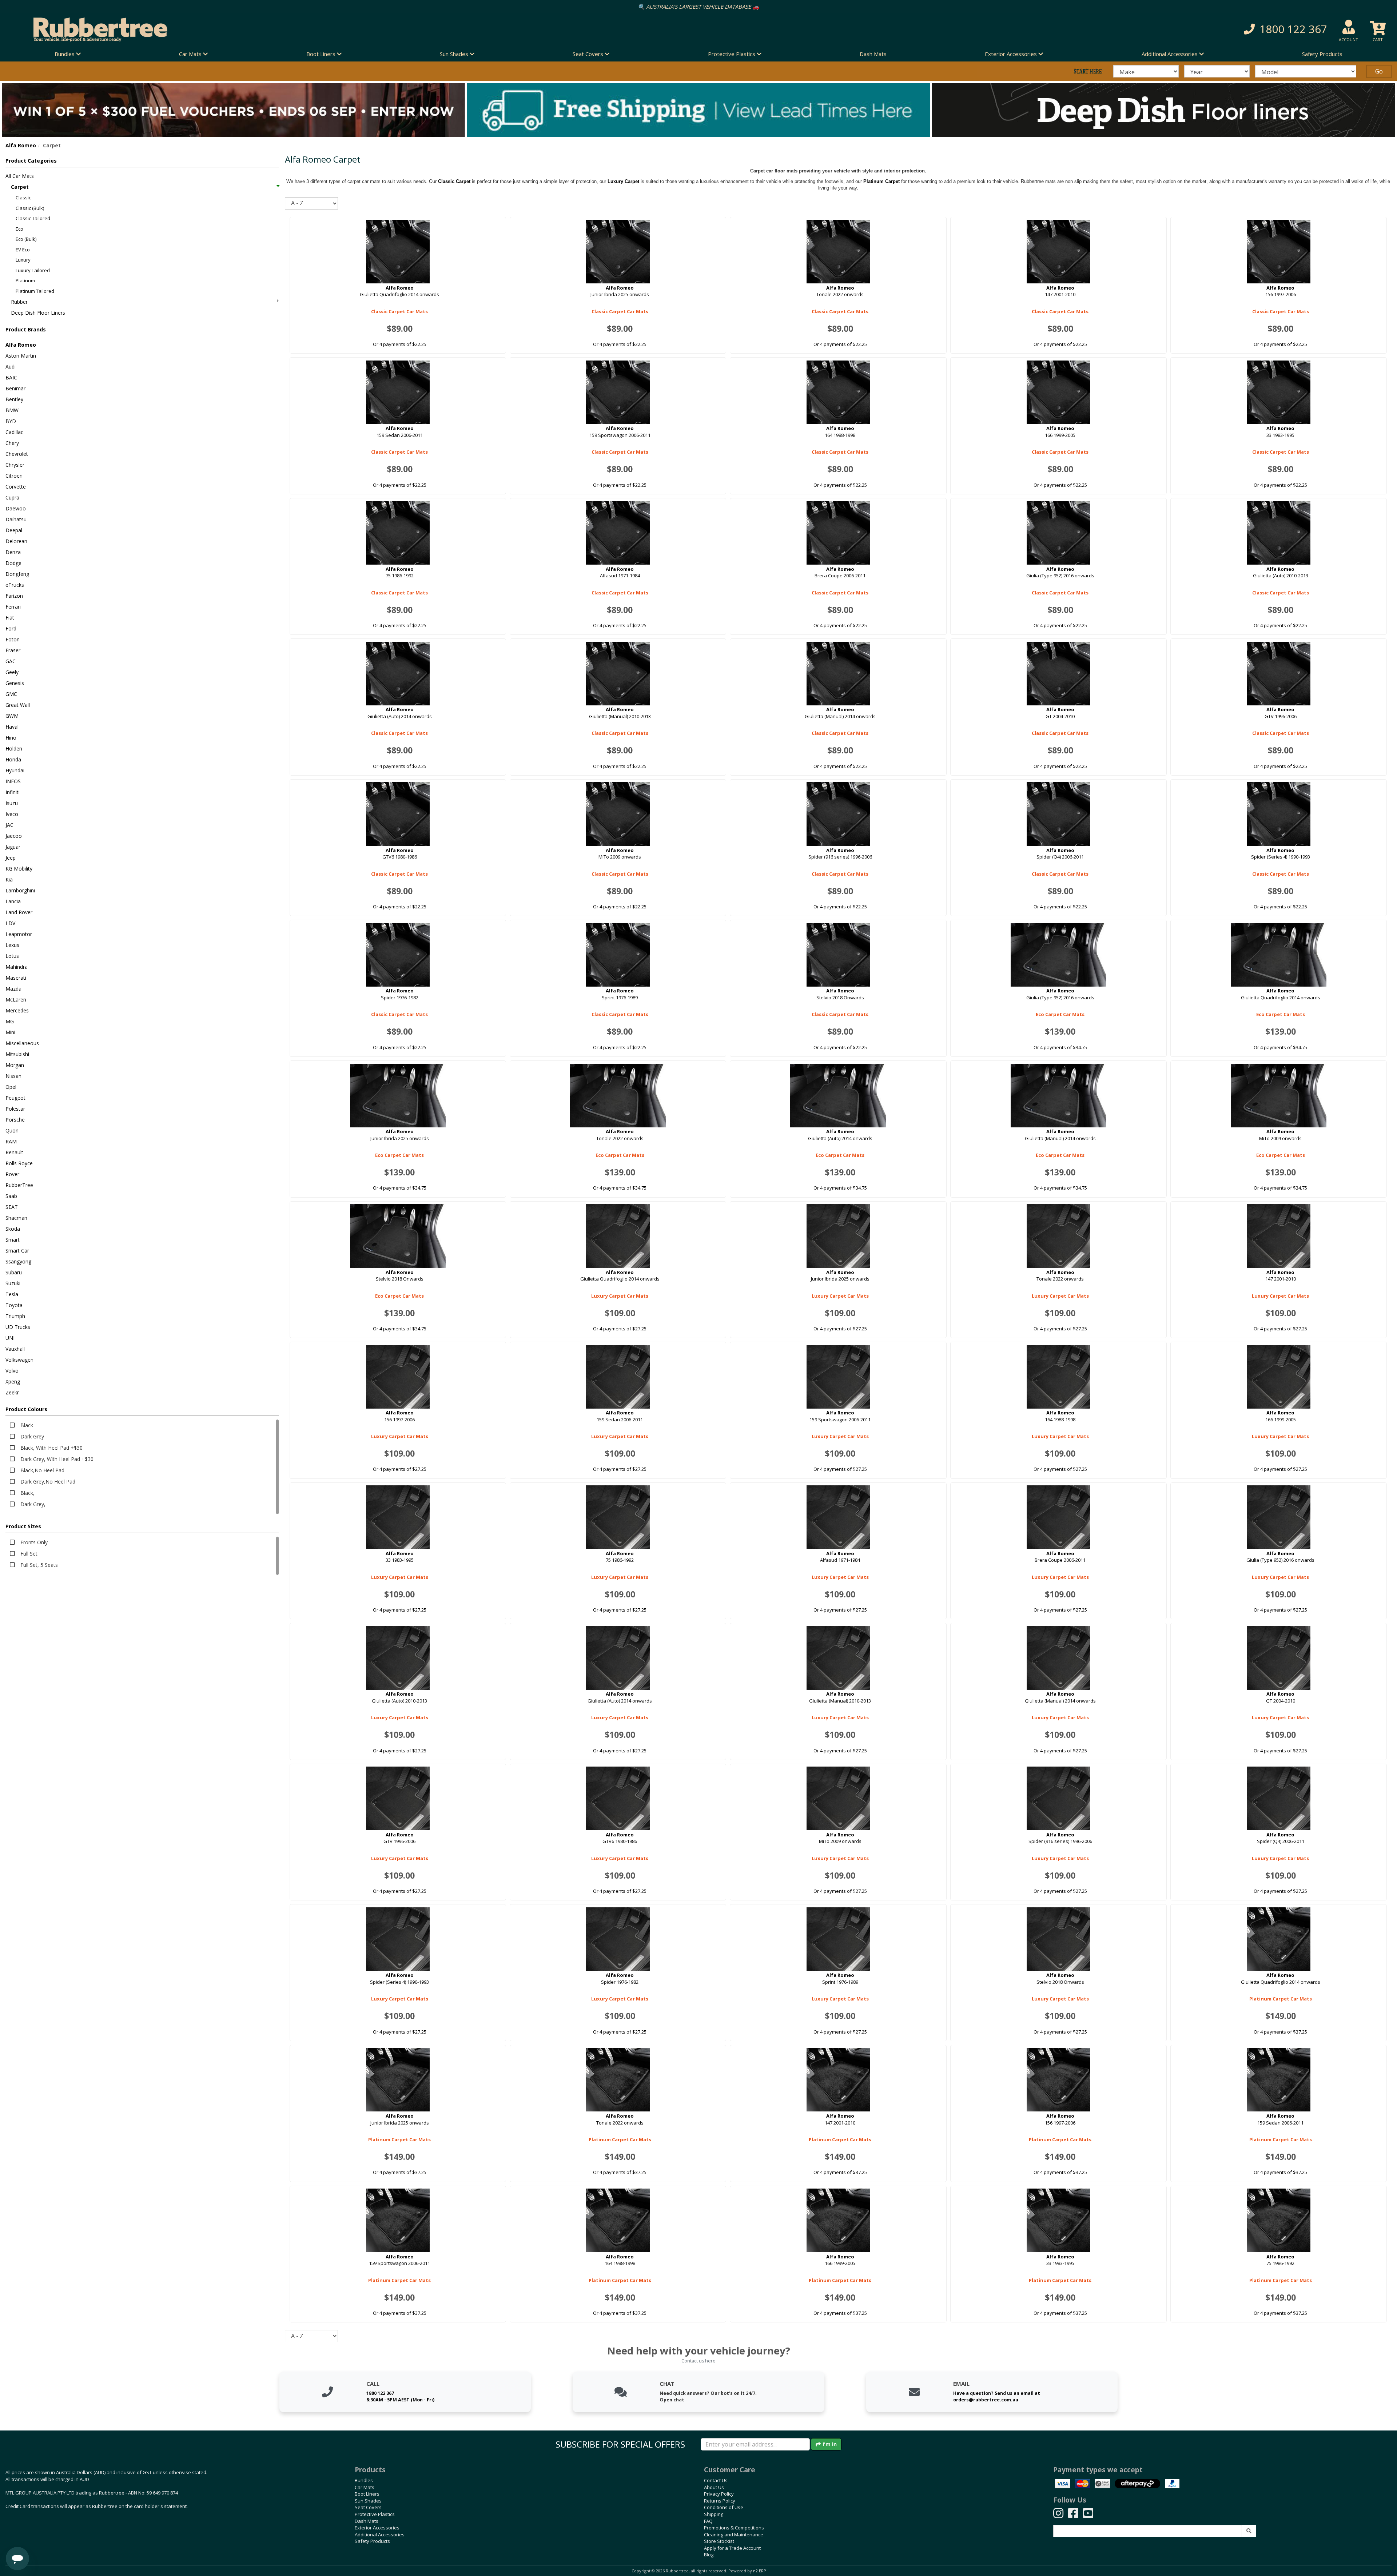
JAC (9, 825)
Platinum (25, 280)
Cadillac (14, 432)
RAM (11, 1141)
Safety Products (1322, 54)
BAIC (11, 377)
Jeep (11, 858)
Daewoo (16, 508)
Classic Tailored (33, 218)
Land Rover (19, 912)
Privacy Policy (719, 2494)
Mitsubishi (17, 1054)
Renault (14, 1152)
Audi (11, 367)
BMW (12, 410)
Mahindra (17, 967)
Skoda (13, 1229)
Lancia (13, 901)
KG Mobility (19, 869)
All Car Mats (20, 176)
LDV (10, 923)
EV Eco (23, 250)
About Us (714, 2487)
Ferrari (13, 607)
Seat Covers (368, 2507)
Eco (19, 229)
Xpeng (13, 1381)
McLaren (16, 1000)
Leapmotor (19, 934)
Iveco (12, 814)
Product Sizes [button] (23, 1526)
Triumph (15, 1316)
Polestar (15, 1109)
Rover (12, 1174)
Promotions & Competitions (734, 2528)
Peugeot (15, 1098)
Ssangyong (18, 1261)
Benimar (15, 388)
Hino (11, 738)
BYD (11, 421)
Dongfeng (17, 574)
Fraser (13, 650)
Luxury (23, 260)
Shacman (16, 1218)
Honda (13, 759)
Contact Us (716, 2480)
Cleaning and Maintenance (734, 2535)
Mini (10, 1032)
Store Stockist (719, 2541)
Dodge (13, 563)
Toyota (14, 1305)
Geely (12, 672)
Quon (12, 1130)
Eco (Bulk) (26, 239)
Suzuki (13, 1283)
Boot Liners (367, 2494)
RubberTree (19, 1185)
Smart (13, 1240)
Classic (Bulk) (30, 208)
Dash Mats (873, 54)
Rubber (19, 302)
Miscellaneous (22, 1043)
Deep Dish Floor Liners (38, 313)
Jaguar (13, 847)
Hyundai (15, 770)
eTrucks (15, 585)
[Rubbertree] (320, 29)
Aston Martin (21, 356)
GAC (11, 661)
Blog (709, 2555)
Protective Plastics (375, 2514)
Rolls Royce (19, 1163)
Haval (12, 727)
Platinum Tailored (35, 291)
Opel (11, 1087)
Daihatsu (16, 519)
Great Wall (18, 705)
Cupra (12, 497)
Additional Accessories (380, 2535)
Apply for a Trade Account (732, 2548)
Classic (23, 198)
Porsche (15, 1120)
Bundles (364, 2480)
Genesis (15, 683)
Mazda (13, 989)
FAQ (708, 2521)
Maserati (16, 978)
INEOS (13, 781)
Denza (13, 552)
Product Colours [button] (26, 1409)
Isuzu (12, 803)
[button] (1048, 29)
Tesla (12, 1294)
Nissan (13, 1076)
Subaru (14, 1272)
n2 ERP (759, 2571)
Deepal (14, 530)
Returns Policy (720, 2501)
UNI (10, 1338)
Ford (11, 628)
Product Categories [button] (31, 161)
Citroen (14, 476)
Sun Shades (368, 2501)
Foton (13, 639)
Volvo (12, 1371)
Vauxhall (15, 1349)
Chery (12, 443)
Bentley (14, 399)
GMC (11, 694)
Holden (14, 748)
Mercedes (17, 1010)
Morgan (15, 1065)
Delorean (16, 541)
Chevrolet (17, 454)
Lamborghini (20, 890)
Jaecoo (14, 836)
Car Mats (365, 2487)
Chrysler (15, 465)
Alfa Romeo (21, 145)
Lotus (12, 956)
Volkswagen (19, 1360)
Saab (11, 1196)
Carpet (20, 187)
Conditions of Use (724, 2507)
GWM (12, 716)
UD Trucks (18, 1327)
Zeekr (12, 1392)
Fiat (10, 618)
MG (10, 1021)
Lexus (12, 945)
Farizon (14, 596)
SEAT (12, 1207)
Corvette (16, 487)
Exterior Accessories (377, 2528)
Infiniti (13, 792)
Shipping (714, 2514)
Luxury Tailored (33, 270)
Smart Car (17, 1251)
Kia (9, 879)
